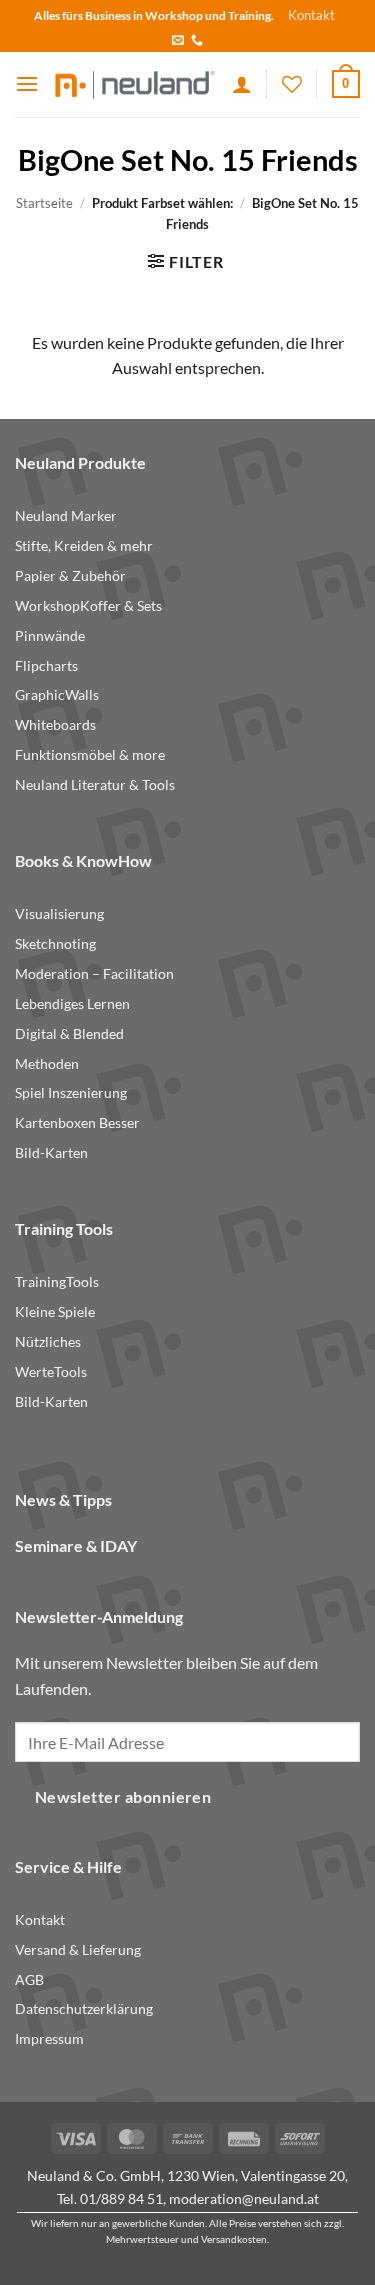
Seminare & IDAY (76, 1545)
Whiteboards (55, 725)
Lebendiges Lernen (72, 1004)
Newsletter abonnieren (123, 1797)
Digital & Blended (69, 1034)
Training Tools (64, 1228)
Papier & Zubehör (70, 576)
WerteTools (51, 1372)
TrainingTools (57, 1282)
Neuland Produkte (80, 462)
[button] (27, 83)
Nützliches (48, 1342)
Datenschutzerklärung (84, 2009)
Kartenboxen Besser (77, 1123)
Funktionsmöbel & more (90, 755)
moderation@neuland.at (244, 2198)
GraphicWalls (57, 695)
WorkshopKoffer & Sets (88, 606)
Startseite (44, 203)
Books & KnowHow (83, 860)
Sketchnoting (55, 944)
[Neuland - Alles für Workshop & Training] (135, 84)
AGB (29, 1980)
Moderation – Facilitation (94, 974)
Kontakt (311, 15)
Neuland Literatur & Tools (95, 785)
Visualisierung (59, 914)
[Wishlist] (292, 84)
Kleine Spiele (55, 1312)
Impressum (49, 2039)
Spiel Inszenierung (71, 1093)
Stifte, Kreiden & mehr (84, 546)
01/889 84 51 (121, 2198)
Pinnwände (50, 636)
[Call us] (197, 41)
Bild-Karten (51, 1153)
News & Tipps (63, 1499)
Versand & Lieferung (78, 1950)
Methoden (47, 1064)
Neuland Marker (66, 516)
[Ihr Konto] (242, 84)
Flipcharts (46, 666)
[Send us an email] (178, 41)
